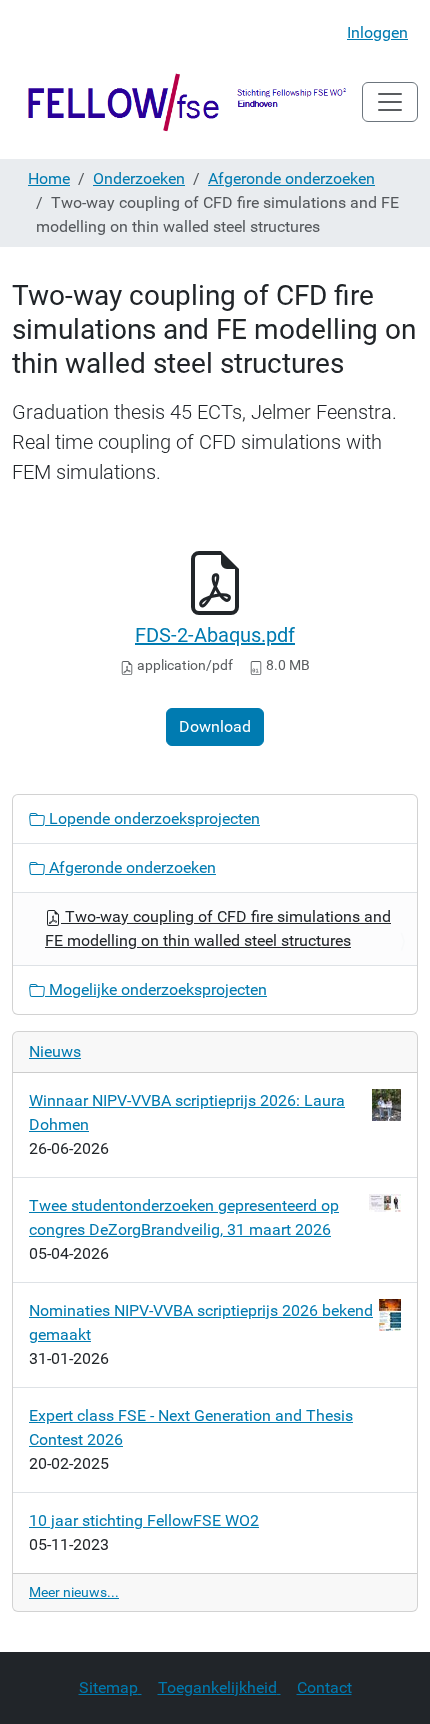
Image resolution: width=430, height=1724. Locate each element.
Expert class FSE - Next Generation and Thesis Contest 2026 (191, 1427)
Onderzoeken (139, 178)
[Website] (187, 102)
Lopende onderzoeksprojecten (152, 818)
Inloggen (377, 32)
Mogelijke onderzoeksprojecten (156, 989)
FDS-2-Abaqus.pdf (215, 635)
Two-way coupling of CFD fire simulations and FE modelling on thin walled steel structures (218, 928)
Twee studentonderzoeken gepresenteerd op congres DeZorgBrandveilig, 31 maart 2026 (184, 1217)
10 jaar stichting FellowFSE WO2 (144, 1520)
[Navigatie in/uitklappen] (390, 102)
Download (215, 726)
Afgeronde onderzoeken (291, 178)
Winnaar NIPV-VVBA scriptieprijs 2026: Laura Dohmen (187, 1112)
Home (49, 178)
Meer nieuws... (74, 1592)
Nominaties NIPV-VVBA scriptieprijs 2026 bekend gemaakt (201, 1322)
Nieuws (55, 1051)
